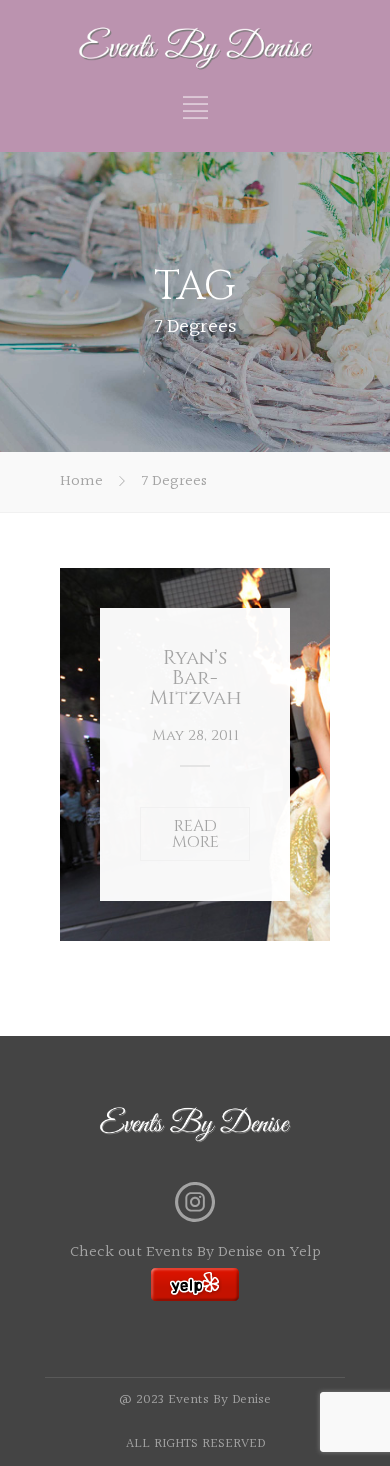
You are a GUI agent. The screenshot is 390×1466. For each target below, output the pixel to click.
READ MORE (195, 834)
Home (81, 481)
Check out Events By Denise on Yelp (195, 1252)
